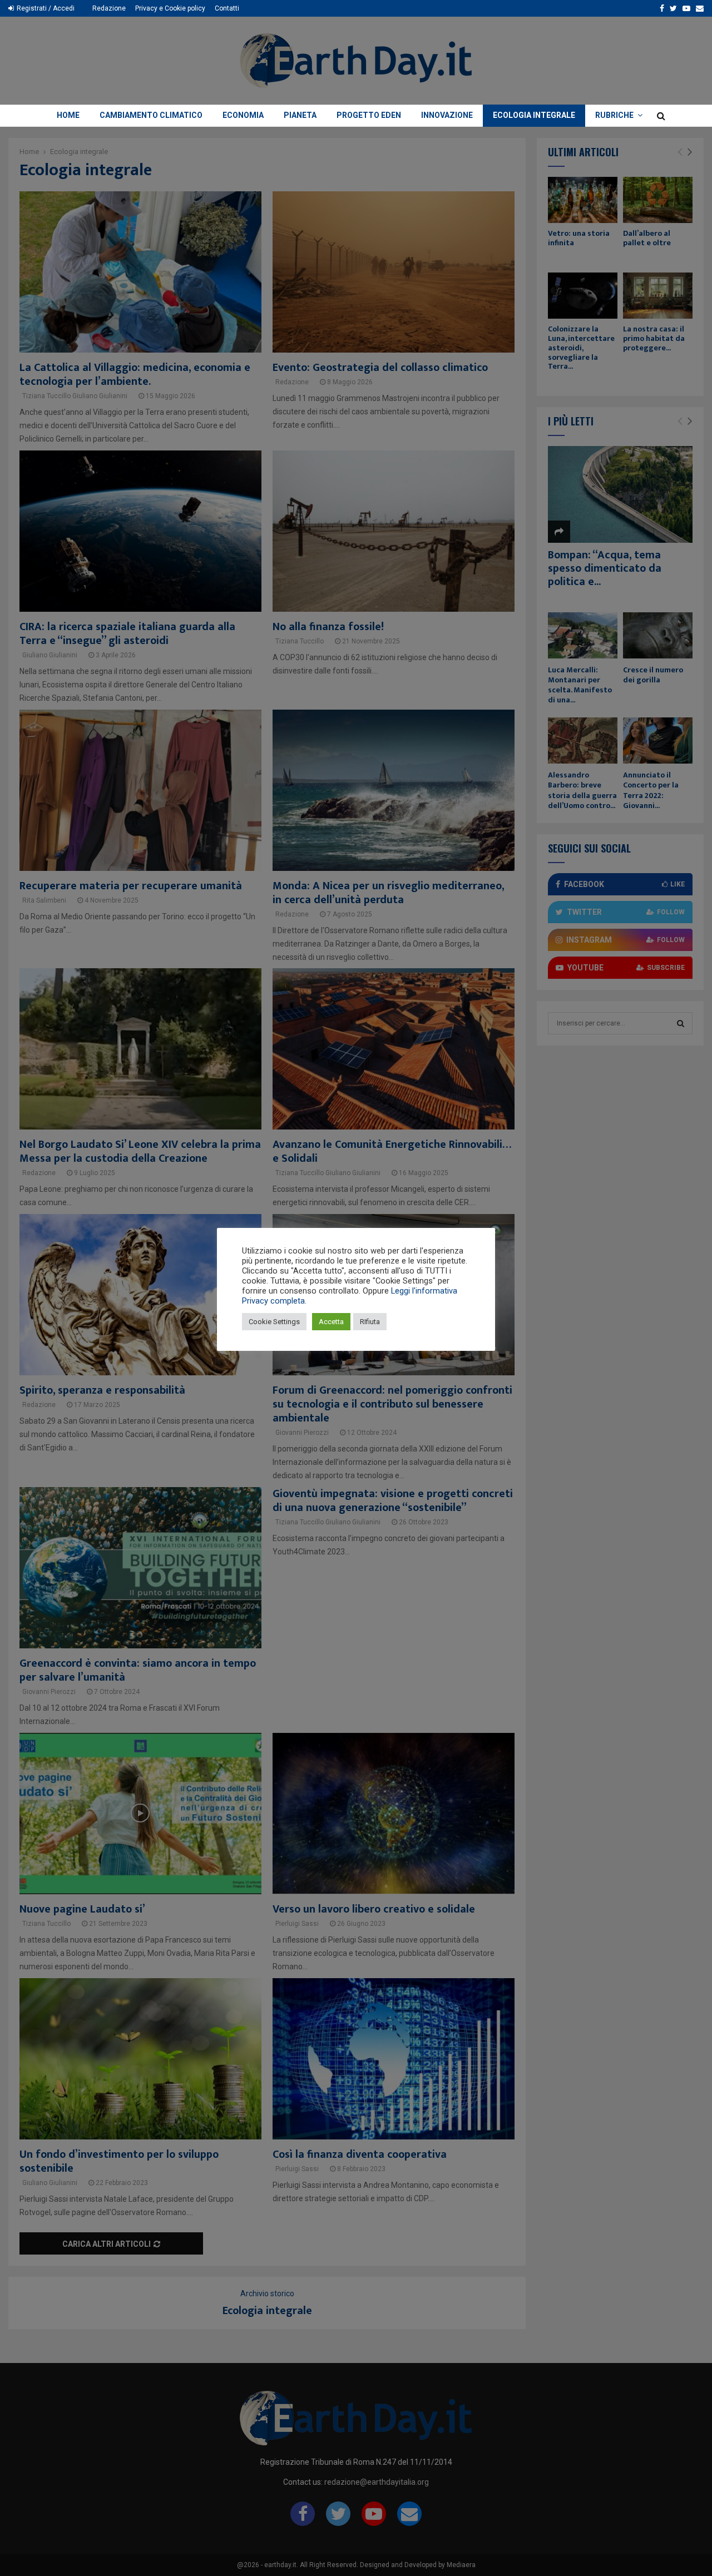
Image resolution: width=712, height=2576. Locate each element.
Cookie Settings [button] (274, 1322)
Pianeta (300, 115)
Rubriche (614, 115)
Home (68, 115)
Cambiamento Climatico (151, 115)
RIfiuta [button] (370, 1322)
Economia (243, 115)
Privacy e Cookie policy (170, 8)
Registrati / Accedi (45, 8)
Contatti (227, 8)
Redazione (109, 8)
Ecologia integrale (534, 115)
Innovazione (447, 115)
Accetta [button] (331, 1322)
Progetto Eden (369, 115)
